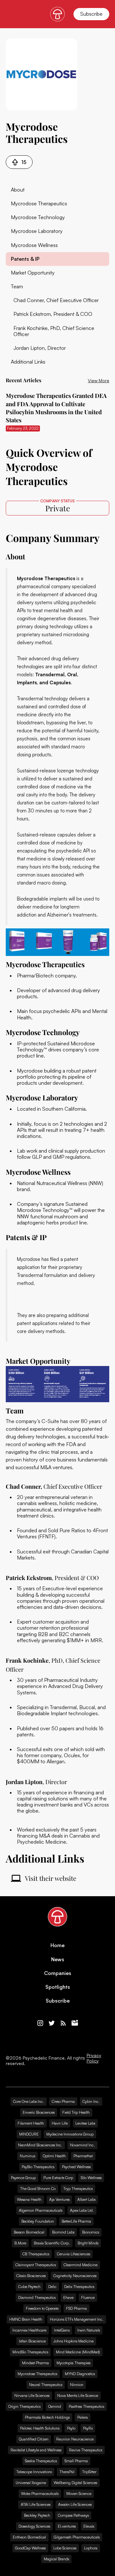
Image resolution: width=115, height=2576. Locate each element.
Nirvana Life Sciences (32, 2395)
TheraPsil (67, 2472)
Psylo (71, 2428)
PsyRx (88, 2428)
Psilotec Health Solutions (40, 2428)
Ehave (68, 2297)
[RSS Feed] (63, 2023)
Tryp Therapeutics (78, 2189)
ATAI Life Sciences (36, 2504)
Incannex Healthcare (29, 2330)
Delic (52, 2287)
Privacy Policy (94, 2058)
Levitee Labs (85, 2123)
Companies (58, 1973)
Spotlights (58, 1987)
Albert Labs (86, 2199)
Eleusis (89, 2526)
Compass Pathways (73, 2515)
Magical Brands (56, 2559)
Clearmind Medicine (80, 2265)
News (58, 1959)
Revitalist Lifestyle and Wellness (36, 2450)
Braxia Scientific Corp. (52, 2243)
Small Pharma (76, 2461)
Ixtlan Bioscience (32, 2341)
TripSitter (89, 2472)
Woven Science (79, 2494)
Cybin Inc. (91, 2101)
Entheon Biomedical (29, 2537)
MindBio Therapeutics (30, 2352)
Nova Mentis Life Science (78, 2395)
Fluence (88, 2297)
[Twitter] (52, 2023)
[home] (57, 14)
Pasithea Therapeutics (86, 2406)
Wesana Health (29, 2199)
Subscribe (91, 14)
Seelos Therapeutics (41, 2461)
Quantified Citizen (34, 2439)
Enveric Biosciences (39, 2112)
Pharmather (83, 2156)
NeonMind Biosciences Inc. (40, 2145)
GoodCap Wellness (30, 2548)
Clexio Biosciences (31, 2276)
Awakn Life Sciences (75, 2504)
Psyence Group (23, 2178)
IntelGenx (62, 2330)
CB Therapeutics (36, 2254)
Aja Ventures (59, 2199)
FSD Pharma (77, 2308)
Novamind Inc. (82, 2145)
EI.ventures (67, 2526)
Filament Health (31, 2123)
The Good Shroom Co (38, 2189)
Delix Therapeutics (79, 2287)
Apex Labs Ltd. (82, 2210)
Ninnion (77, 2385)
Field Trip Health (76, 2112)
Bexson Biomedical (29, 2232)
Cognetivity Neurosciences (75, 2276)
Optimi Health (54, 2156)
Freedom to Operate (42, 2308)
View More (99, 380)
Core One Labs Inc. (29, 2101)
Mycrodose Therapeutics (37, 2374)
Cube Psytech (29, 2287)
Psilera (83, 2417)
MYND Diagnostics (80, 2374)
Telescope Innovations (34, 2472)
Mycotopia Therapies (73, 2363)
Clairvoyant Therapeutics (36, 2265)
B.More (20, 2243)
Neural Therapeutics (46, 2385)
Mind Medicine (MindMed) (78, 2352)
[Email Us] (75, 2023)
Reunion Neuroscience (75, 2439)
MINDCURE (29, 2134)
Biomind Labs (63, 2232)
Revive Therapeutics (86, 2450)
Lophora (91, 2548)
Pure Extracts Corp (58, 2178)
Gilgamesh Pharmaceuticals (77, 2537)
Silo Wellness (91, 2178)
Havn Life (60, 2123)
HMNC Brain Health (26, 2319)
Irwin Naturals (89, 2330)
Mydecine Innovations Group (70, 2134)
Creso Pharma (63, 2101)
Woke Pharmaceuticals (40, 2494)
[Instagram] (40, 2023)
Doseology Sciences (34, 2526)
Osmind (55, 2406)
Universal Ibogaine (31, 2483)
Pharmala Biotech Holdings (47, 2417)
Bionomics (91, 2232)
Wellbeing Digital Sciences (75, 2483)
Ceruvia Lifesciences (73, 2254)
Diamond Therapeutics (37, 2297)
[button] (10, 14)
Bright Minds (88, 2243)
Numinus (27, 2156)
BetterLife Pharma (76, 2221)
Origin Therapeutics (24, 2406)
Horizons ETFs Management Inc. (77, 2319)
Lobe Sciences (65, 2548)
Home (57, 1945)
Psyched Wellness (76, 2167)
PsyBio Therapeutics (38, 2167)
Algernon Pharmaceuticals (41, 2210)
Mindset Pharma (35, 2363)
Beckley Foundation (38, 2221)
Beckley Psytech (37, 2515)
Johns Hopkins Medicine (73, 2341)
